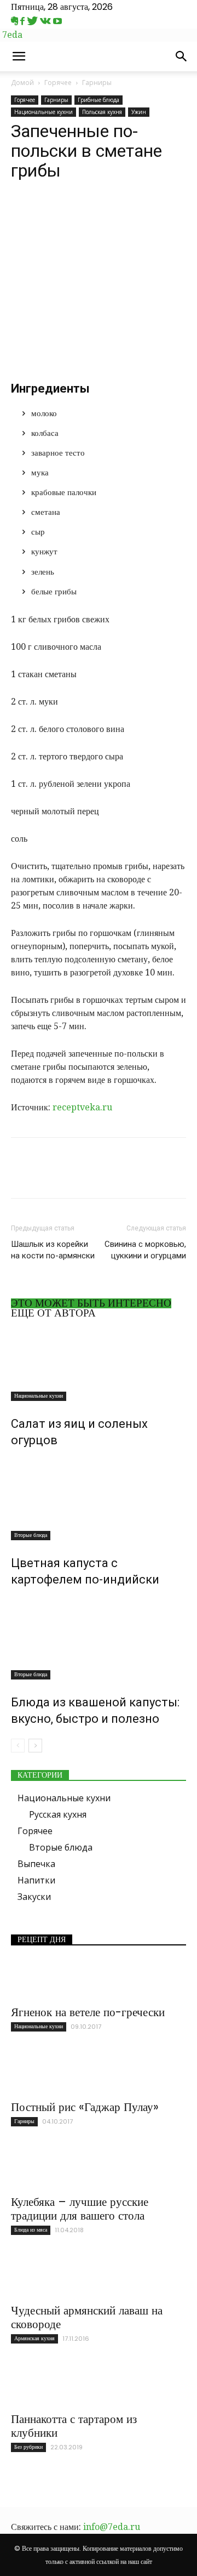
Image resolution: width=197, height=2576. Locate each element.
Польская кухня (102, 112)
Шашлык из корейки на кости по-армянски (53, 1250)
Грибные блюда (99, 100)
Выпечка (36, 1864)
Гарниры (97, 83)
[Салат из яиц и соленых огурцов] (99, 1364)
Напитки (36, 1880)
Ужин (139, 112)
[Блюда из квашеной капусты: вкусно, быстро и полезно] (99, 1638)
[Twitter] (33, 21)
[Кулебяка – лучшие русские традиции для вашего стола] (99, 2169)
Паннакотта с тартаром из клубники (74, 2426)
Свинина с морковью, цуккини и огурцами (145, 1250)
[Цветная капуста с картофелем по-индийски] (99, 1499)
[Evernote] (16, 21)
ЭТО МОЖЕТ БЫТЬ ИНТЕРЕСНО (91, 1303)
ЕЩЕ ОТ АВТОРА (53, 1313)
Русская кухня (58, 1814)
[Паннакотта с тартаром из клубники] (99, 2386)
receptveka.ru (82, 1107)
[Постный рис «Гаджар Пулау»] (99, 2074)
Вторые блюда (31, 1535)
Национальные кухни (44, 112)
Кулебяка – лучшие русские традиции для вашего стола (80, 2209)
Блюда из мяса (31, 2230)
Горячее (58, 83)
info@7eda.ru (112, 2527)
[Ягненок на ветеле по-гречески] (99, 1979)
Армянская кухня (34, 2338)
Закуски (34, 1897)
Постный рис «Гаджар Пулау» (85, 2107)
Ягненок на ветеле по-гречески (88, 2012)
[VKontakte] (47, 21)
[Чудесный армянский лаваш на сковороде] (99, 2277)
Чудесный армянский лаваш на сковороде (87, 2317)
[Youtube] (57, 21)
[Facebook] (24, 21)
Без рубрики (28, 2447)
